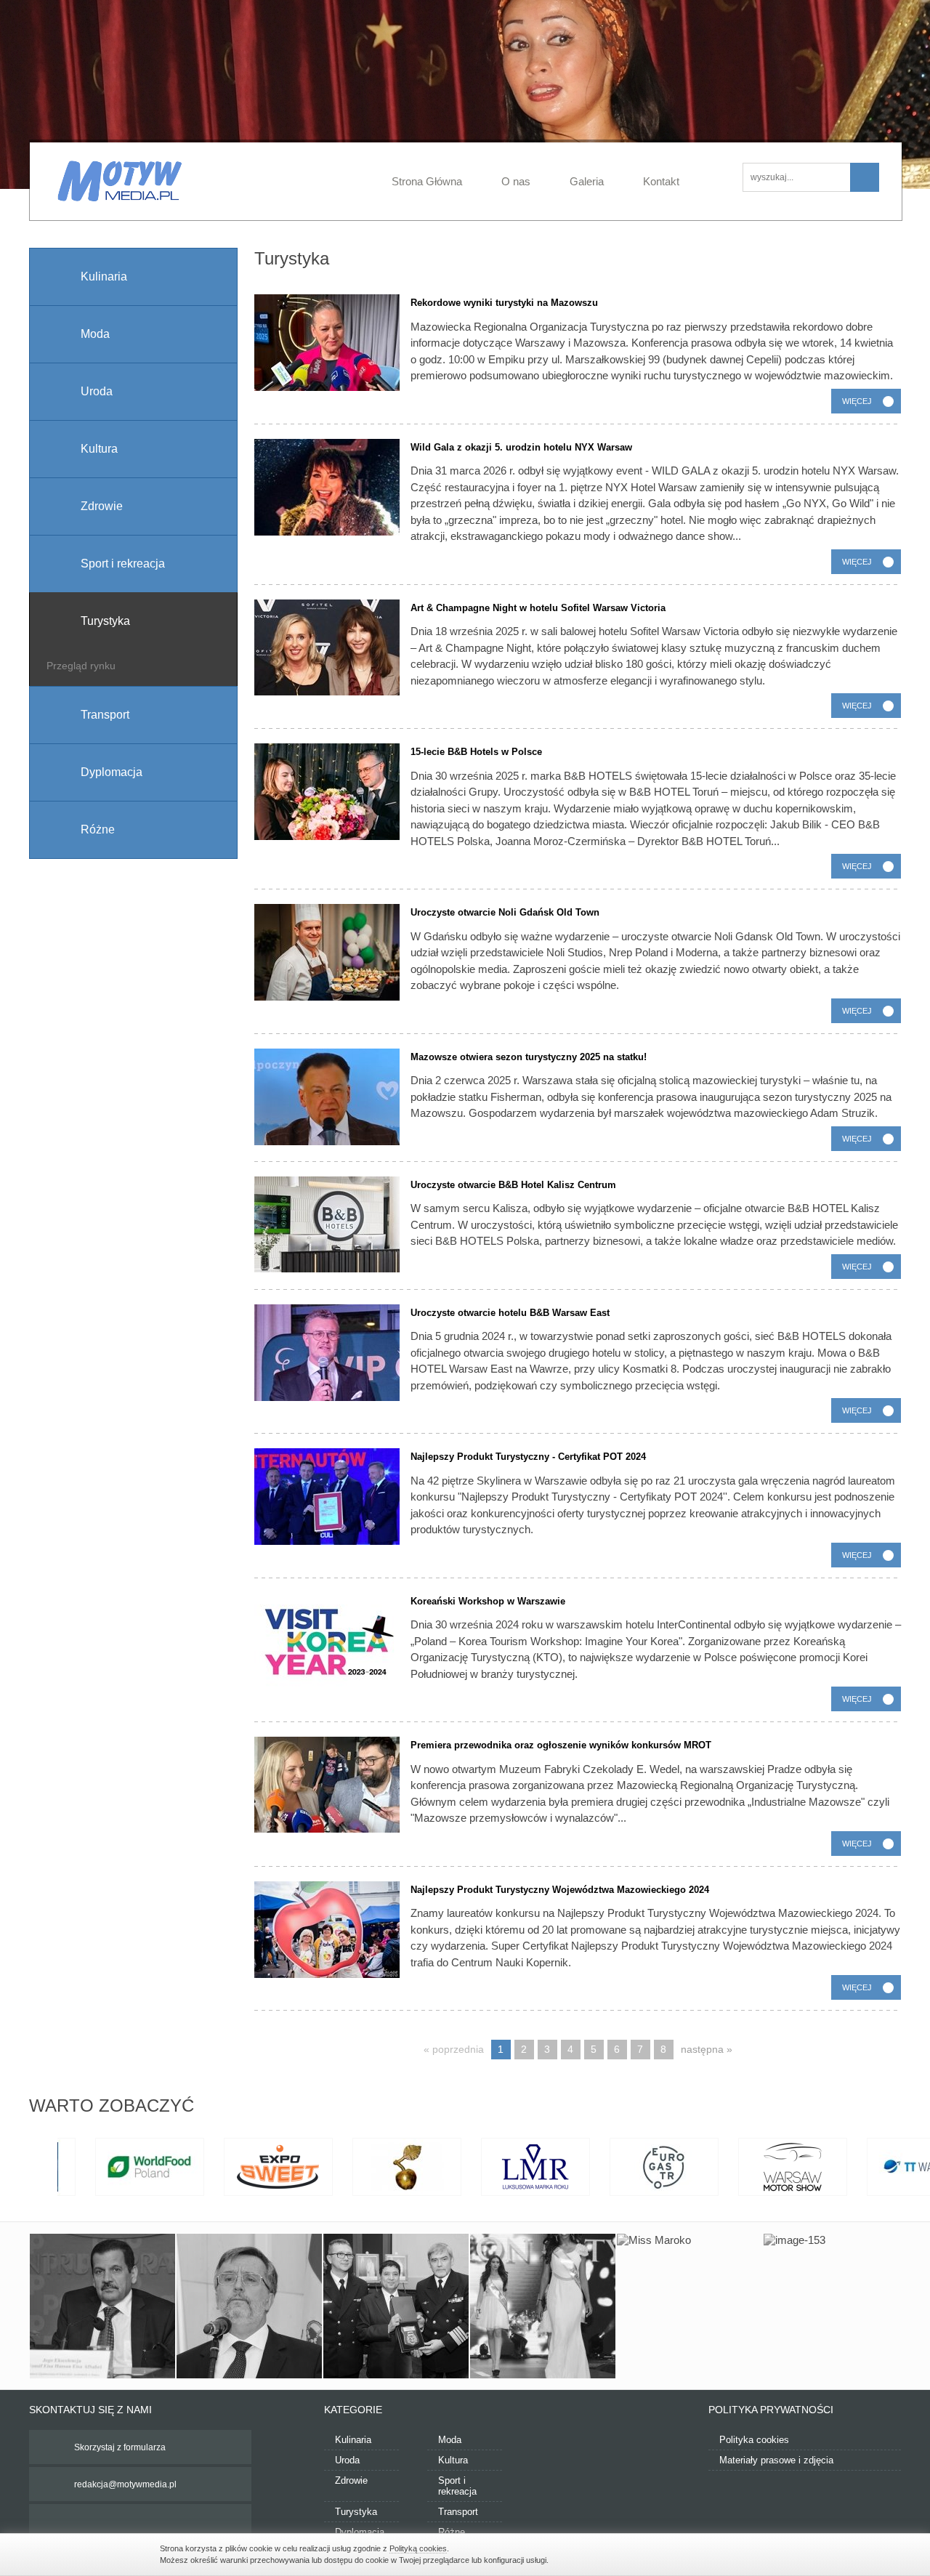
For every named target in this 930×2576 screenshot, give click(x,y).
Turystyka (356, 2512)
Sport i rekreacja (457, 2486)
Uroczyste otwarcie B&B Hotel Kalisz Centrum (513, 1185)
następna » (707, 2049)
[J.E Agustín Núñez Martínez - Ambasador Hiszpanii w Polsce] (249, 2306)
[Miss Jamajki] (543, 2306)
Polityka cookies (754, 2440)
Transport (458, 2512)
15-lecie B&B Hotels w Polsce (476, 752)
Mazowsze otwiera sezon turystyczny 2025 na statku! (529, 1057)
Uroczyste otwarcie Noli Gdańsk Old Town (505, 912)
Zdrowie (351, 2480)
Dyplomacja (360, 2532)
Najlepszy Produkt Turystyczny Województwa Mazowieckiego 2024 (560, 1890)
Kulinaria (353, 2440)
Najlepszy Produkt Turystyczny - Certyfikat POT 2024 (528, 1457)
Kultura (453, 2460)
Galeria (587, 181)
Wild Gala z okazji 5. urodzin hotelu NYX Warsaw (521, 447)
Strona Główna (427, 181)
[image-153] (836, 2306)
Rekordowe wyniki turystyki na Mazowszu (504, 303)
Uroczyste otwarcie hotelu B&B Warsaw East (510, 1313)
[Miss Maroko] (690, 2306)
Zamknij (763, 2553)
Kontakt (661, 181)
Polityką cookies (418, 2548)
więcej (857, 401)
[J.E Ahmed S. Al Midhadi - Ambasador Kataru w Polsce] (396, 2306)
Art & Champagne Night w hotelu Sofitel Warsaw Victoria (538, 608)
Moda (450, 2440)
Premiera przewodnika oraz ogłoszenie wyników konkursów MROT (561, 1745)
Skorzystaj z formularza (120, 2447)
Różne (452, 2532)
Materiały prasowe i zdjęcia (776, 2460)
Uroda (347, 2460)
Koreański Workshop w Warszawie (488, 1601)
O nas (516, 181)
